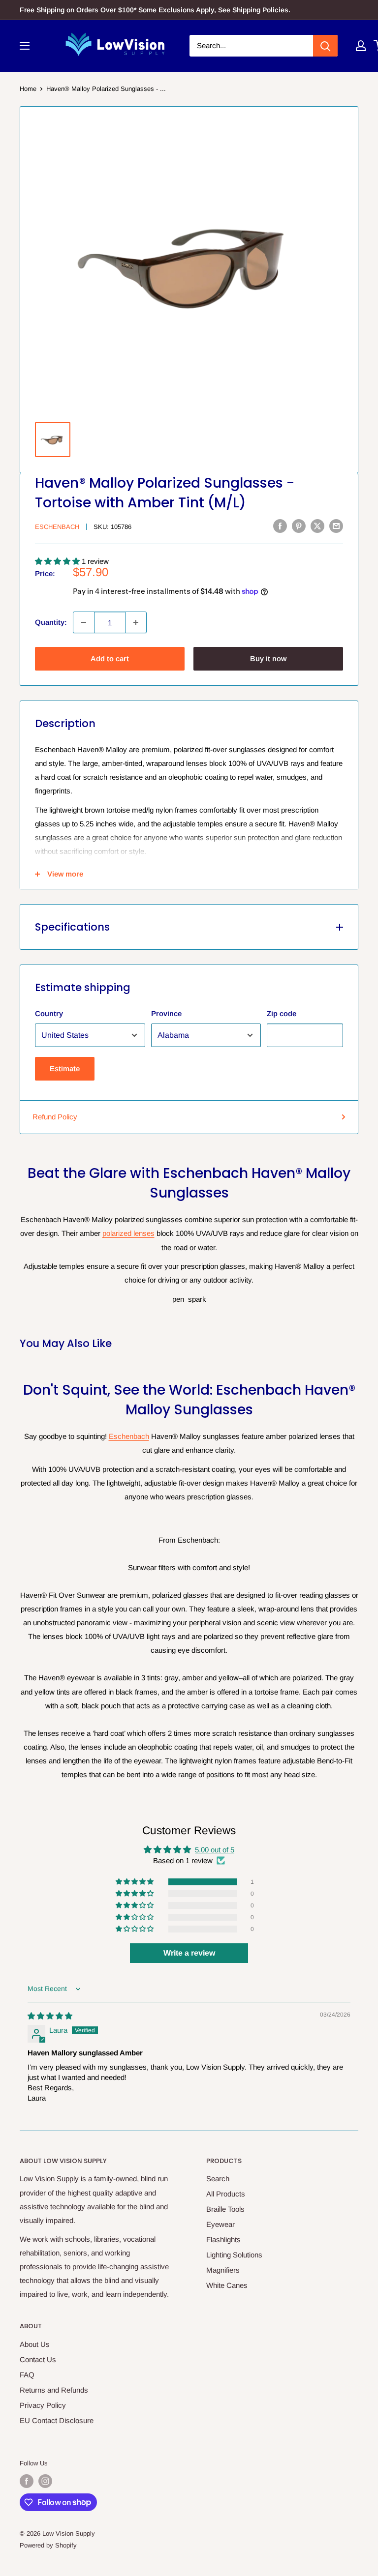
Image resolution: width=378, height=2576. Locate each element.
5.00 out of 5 (215, 1850)
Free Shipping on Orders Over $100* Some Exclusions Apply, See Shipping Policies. (155, 10)
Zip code (282, 1013)
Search (218, 2179)
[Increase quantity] (136, 622)
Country (49, 1013)
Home (28, 89)
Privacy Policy (43, 2405)
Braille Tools (225, 2209)
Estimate (65, 1068)
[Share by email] (336, 526)
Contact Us (38, 2359)
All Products (226, 2194)
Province (166, 1013)
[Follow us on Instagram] (45, 2481)
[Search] (325, 46)
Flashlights (223, 2239)
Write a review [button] (189, 1953)
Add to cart (110, 659)
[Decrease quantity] (84, 622)
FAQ (27, 2375)
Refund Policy (55, 1117)
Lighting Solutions (234, 2255)
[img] (50, 2016)
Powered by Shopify (48, 2545)
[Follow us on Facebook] (27, 2481)
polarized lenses (128, 1233)
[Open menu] (25, 46)
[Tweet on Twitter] (317, 526)
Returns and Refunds (54, 2390)
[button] (58, 561)
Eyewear (220, 2224)
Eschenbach (57, 527)
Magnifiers (223, 2270)
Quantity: (51, 622)
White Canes (227, 2285)
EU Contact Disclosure (57, 2420)
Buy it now (268, 659)
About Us (35, 2344)
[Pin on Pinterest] (299, 526)
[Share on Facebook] (280, 526)
